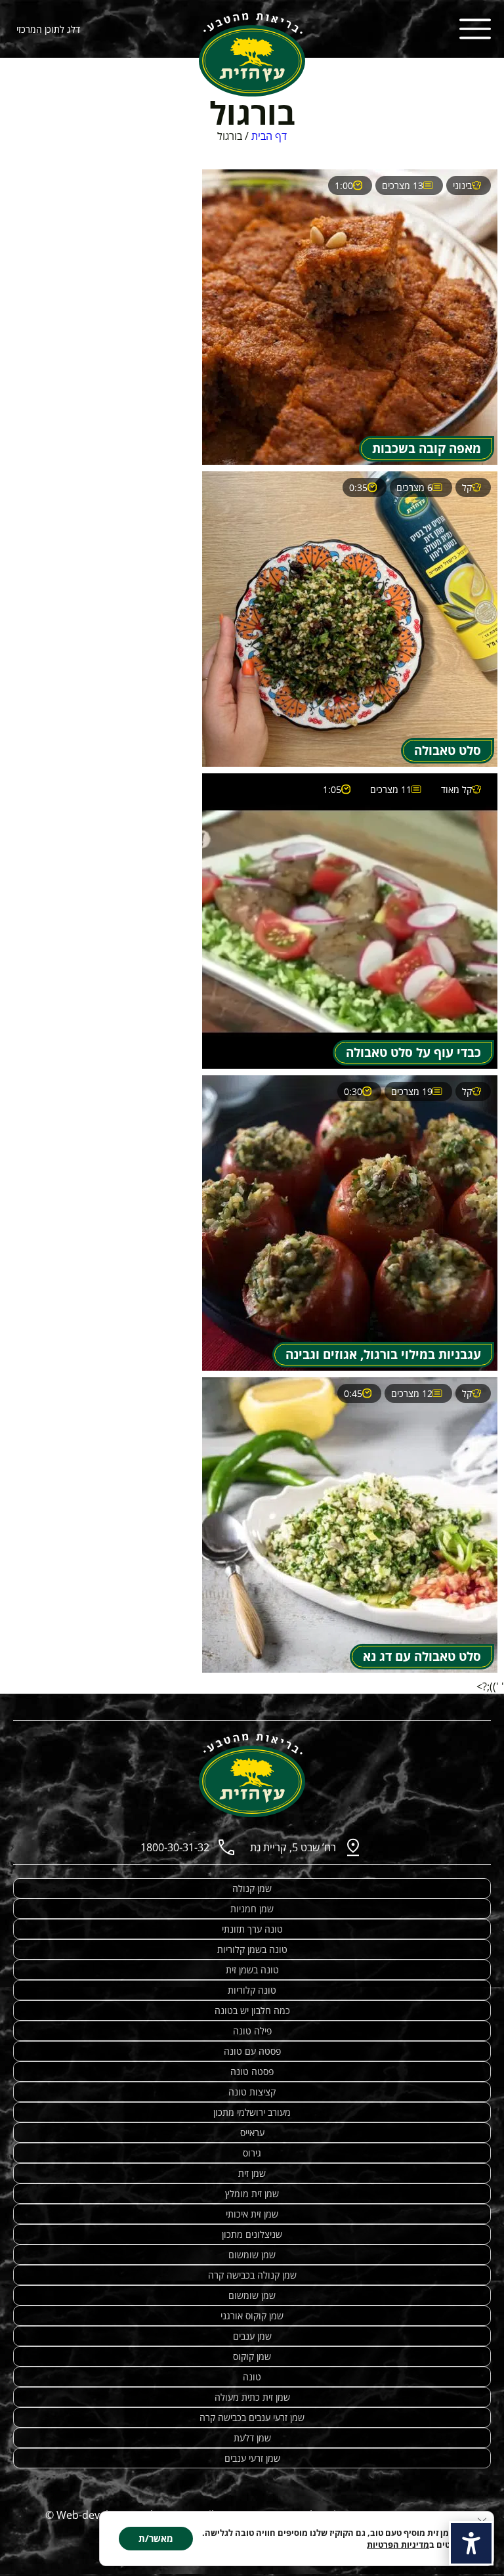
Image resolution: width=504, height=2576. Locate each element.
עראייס (252, 2133)
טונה (252, 2377)
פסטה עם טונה (252, 2051)
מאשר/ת (156, 2538)
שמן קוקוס (252, 2356)
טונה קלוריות (252, 1990)
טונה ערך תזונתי (252, 1929)
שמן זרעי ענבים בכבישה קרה (252, 2417)
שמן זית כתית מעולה (252, 2397)
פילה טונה (252, 2031)
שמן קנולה (252, 1888)
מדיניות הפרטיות (398, 2544)
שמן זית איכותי (252, 2214)
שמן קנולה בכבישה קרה (252, 2275)
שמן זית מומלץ (252, 2194)
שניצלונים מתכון (252, 2234)
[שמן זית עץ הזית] (252, 55)
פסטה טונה (252, 2072)
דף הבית (269, 136)
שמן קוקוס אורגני (252, 2316)
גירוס (252, 2153)
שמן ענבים (252, 2336)
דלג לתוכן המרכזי (48, 29)
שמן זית (252, 2173)
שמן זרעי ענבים (252, 2458)
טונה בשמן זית (252, 1970)
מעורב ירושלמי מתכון (252, 2112)
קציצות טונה (252, 2092)
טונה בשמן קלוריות (252, 1949)
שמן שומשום (252, 2255)
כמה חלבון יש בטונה (252, 2010)
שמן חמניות (252, 1909)
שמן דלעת (252, 2438)
